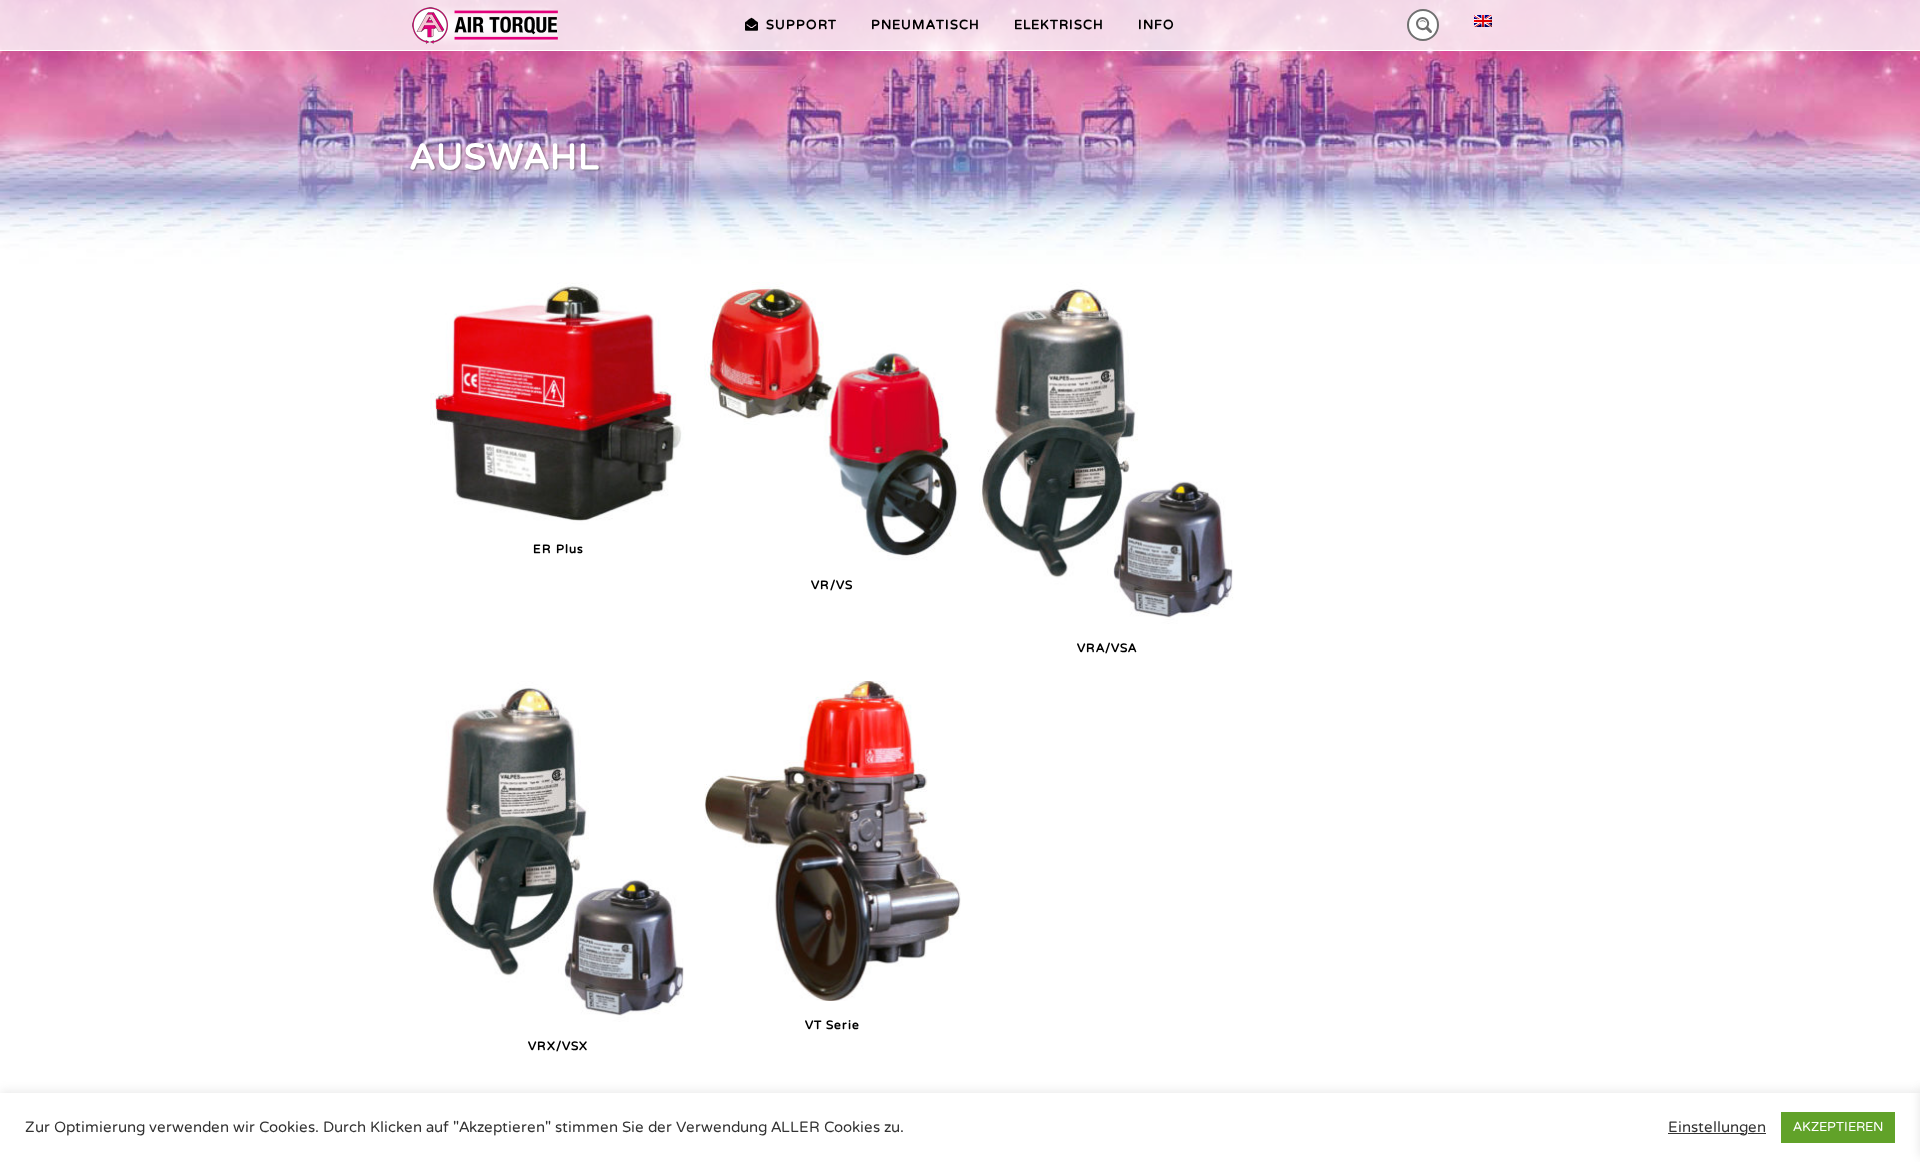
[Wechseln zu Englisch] (1483, 21)
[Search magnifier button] (1423, 25)
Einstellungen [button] (1717, 1127)
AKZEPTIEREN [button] (1838, 1127)
